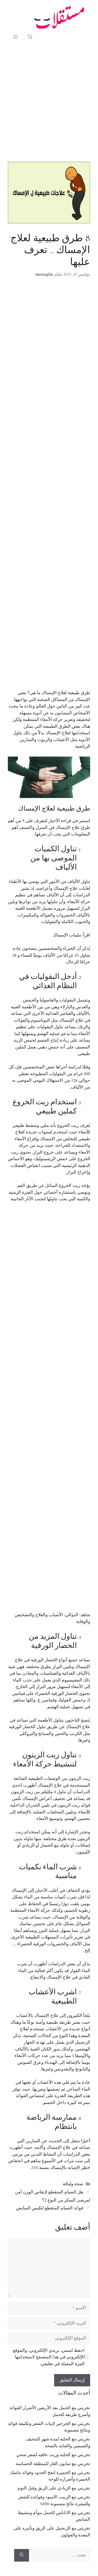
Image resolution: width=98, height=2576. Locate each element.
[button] (30, 37)
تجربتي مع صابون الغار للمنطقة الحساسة (53, 2464)
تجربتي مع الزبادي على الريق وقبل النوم (54, 2488)
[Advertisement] (49, 102)
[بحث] (22, 2555)
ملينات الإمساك (67, 935)
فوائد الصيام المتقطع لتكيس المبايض (50, 2208)
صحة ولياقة (73, 2184)
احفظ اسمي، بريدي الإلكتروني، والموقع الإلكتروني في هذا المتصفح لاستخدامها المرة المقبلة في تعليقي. (49, 2357)
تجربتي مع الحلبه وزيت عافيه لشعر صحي (53, 2455)
